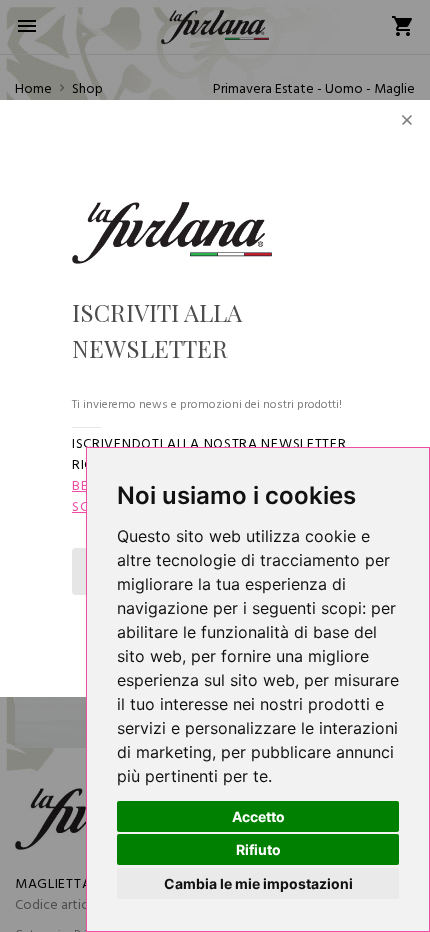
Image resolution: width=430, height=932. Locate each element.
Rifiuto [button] (258, 849)
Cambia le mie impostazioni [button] (258, 883)
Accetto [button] (258, 816)
